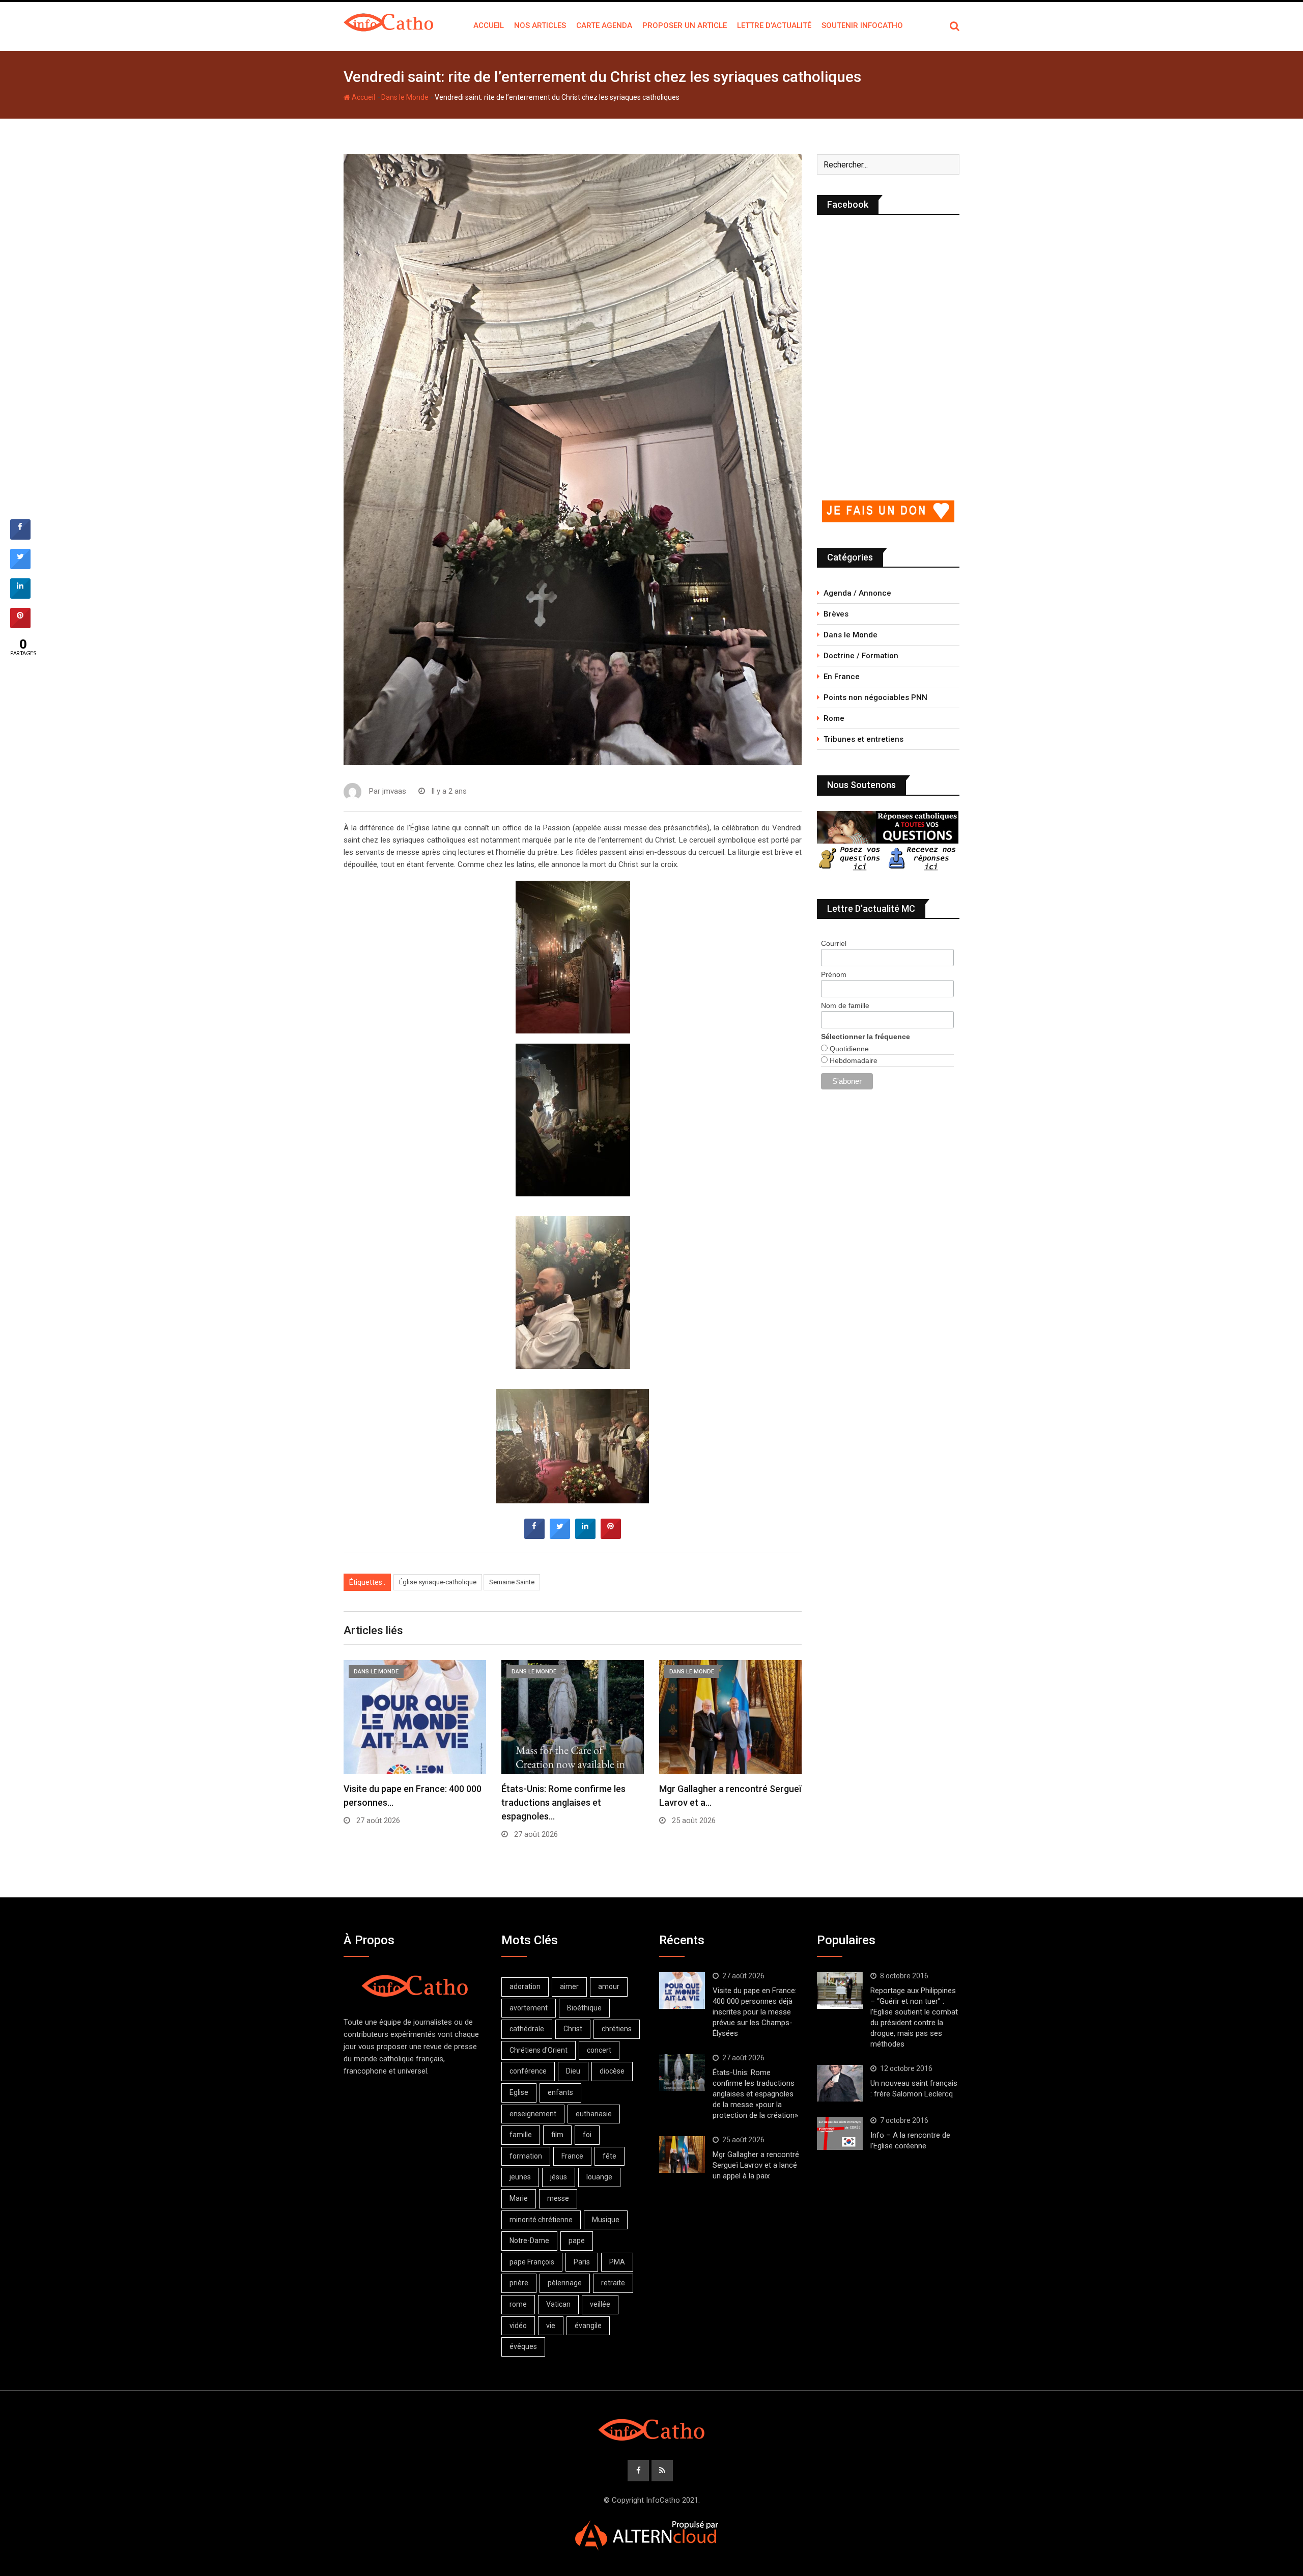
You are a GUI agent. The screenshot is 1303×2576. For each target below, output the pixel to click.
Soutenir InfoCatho (862, 25)
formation (526, 2156)
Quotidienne (848, 1049)
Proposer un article (685, 25)
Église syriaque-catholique (438, 1582)
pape (577, 2241)
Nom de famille (845, 1005)
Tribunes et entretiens (863, 739)
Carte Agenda (604, 25)
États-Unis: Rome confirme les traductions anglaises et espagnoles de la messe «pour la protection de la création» (755, 2094)
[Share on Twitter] (560, 1536)
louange (599, 2177)
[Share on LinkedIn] (20, 596)
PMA (617, 2262)
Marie (519, 2198)
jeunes (520, 2177)
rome (518, 2304)
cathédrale (527, 2029)
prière (519, 2283)
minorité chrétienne (541, 2220)
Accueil (489, 25)
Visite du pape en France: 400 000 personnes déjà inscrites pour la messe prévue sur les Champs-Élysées (755, 2012)
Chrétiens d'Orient (539, 2050)
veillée (600, 2304)
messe (558, 2198)
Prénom (834, 974)
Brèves (836, 614)
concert (599, 2050)
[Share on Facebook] (534, 1536)
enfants (560, 2092)
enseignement (533, 2114)
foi (587, 2135)
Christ (573, 2029)
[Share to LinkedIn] (585, 1536)
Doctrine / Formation (861, 656)
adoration (525, 1986)
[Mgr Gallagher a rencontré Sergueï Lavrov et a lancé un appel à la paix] (682, 2154)
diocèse (612, 2071)
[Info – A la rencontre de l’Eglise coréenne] (840, 2134)
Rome (834, 718)
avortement (529, 2008)
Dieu (573, 2071)
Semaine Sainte (512, 1582)
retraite (613, 2283)
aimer (569, 1986)
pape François (532, 2262)
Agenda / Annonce (857, 593)
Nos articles (540, 25)
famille (521, 2135)
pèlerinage (565, 2283)
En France (842, 677)
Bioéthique (584, 2008)
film (557, 2135)
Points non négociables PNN (875, 697)
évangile (588, 2326)
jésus (559, 2177)
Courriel (834, 943)
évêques (523, 2346)
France (572, 2156)
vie (551, 2326)
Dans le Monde (405, 97)
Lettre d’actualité (774, 25)
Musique (606, 2220)
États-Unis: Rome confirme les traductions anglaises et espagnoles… (563, 1802)
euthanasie (594, 2114)
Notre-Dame (529, 2241)
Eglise (519, 2092)
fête (610, 2156)
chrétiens (617, 2029)
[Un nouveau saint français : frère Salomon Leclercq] (840, 2083)
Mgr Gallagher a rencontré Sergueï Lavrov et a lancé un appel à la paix (756, 2165)
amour (609, 1986)
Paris (582, 2262)
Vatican (558, 2304)
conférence (528, 2071)
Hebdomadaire (853, 1060)
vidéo (518, 2326)
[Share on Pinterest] (611, 1536)
